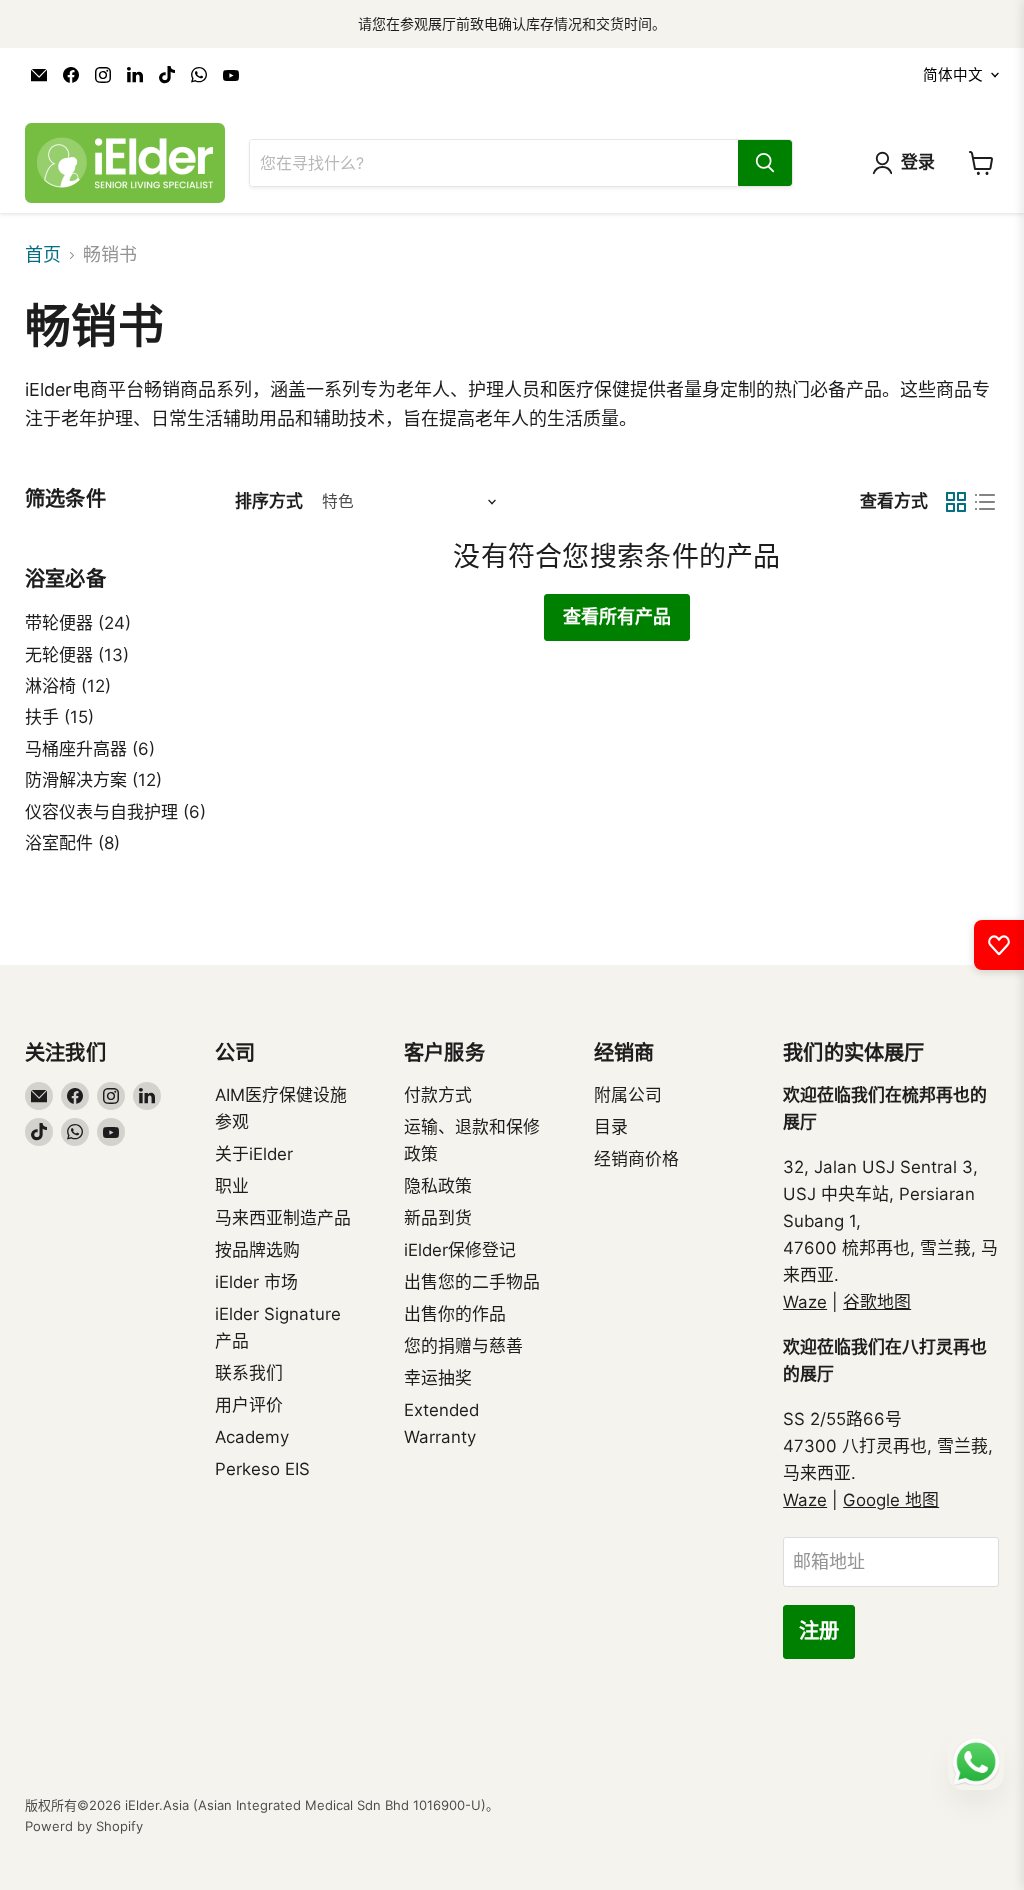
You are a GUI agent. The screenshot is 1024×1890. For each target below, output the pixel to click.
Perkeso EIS (262, 1469)
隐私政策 (438, 1186)
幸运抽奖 (438, 1378)
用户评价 (249, 1405)
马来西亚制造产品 (283, 1218)
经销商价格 (636, 1159)
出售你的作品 (455, 1314)
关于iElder (254, 1154)
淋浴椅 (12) (68, 686)
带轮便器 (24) (78, 623)
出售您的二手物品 (472, 1282)
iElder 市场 (256, 1282)
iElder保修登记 (460, 1250)
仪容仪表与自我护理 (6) (115, 812)
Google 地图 (891, 1500)
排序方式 (269, 501)
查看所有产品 (617, 617)
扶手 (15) (59, 717)
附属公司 (628, 1095)
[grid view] (955, 501)
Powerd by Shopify (84, 1826)
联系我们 (249, 1373)
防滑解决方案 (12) (93, 780)
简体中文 (953, 75)
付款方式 (438, 1095)
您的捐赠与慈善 (463, 1346)
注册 (819, 1631)
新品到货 (438, 1218)
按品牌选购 (257, 1250)
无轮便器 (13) (77, 655)
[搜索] (765, 163)
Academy (252, 1437)
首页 (43, 255)
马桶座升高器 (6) (90, 749)
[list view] (984, 501)
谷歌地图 (877, 1302)
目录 (611, 1127)
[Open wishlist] (999, 945)
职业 (232, 1186)
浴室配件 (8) (72, 843)
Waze (805, 1302)
